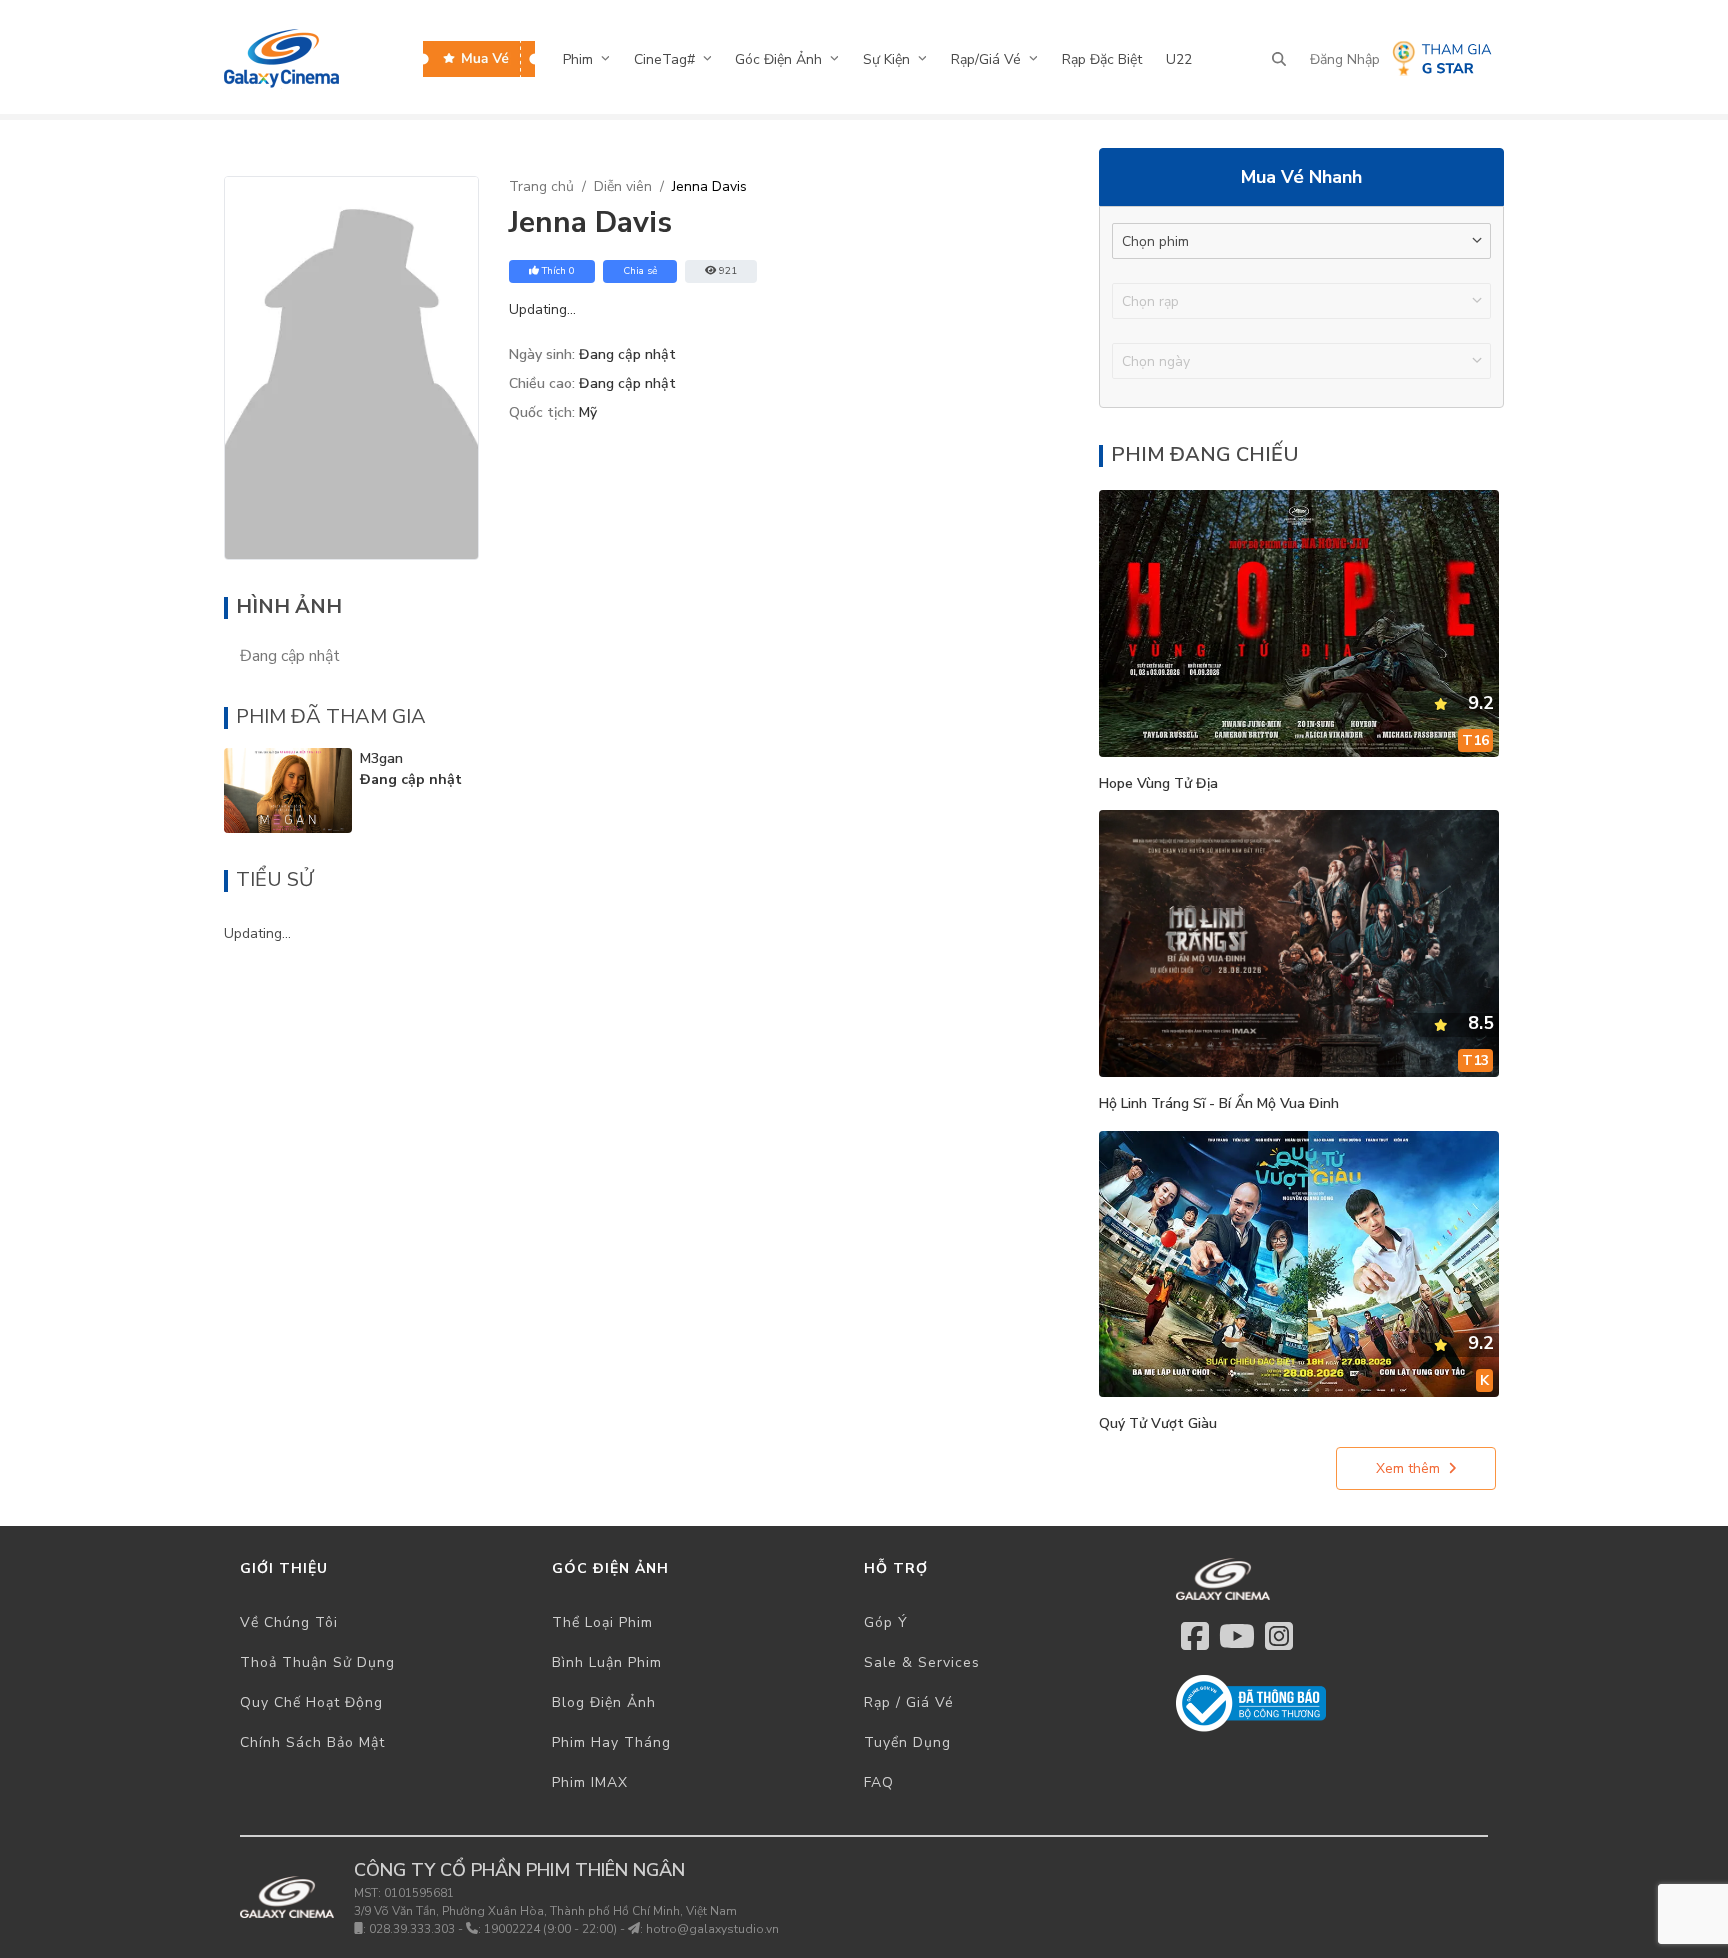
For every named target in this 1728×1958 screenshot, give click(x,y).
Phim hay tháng (611, 1742)
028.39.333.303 (412, 1929)
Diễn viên (623, 186)
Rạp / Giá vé (909, 1702)
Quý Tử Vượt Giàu (1158, 1423)
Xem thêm (1408, 1468)
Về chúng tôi (289, 1622)
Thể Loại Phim (602, 1622)
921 (728, 271)
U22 (1179, 59)
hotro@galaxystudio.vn (712, 1929)
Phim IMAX (590, 1782)
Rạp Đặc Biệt (1102, 59)
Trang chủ (541, 186)
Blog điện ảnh (604, 1702)
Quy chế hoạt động (311, 1702)
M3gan (381, 758)
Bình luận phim (607, 1662)
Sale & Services (922, 1662)
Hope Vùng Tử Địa (1158, 783)
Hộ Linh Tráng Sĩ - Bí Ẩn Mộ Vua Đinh (1219, 1103)
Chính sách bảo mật (312, 1742)
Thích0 (558, 271)
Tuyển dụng (907, 1742)
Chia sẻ (640, 271)
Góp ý (886, 1622)
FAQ (879, 1782)
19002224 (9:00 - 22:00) (550, 1929)
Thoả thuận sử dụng (317, 1662)
